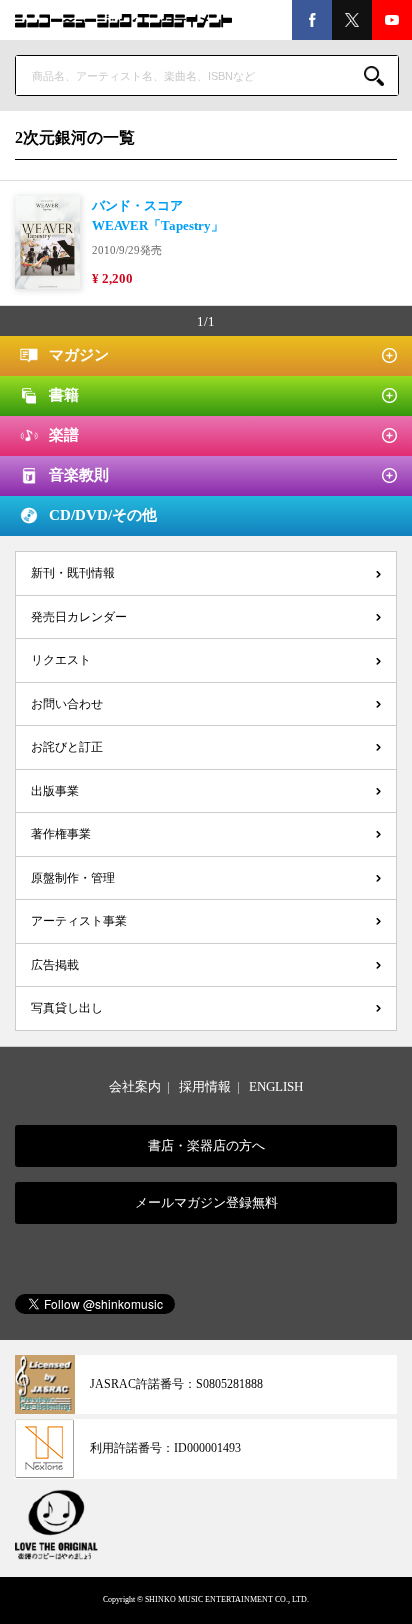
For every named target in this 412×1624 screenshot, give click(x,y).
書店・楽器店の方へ (206, 1145)
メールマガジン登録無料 (206, 1202)
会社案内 (135, 1086)
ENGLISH (276, 1086)
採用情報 (205, 1086)
